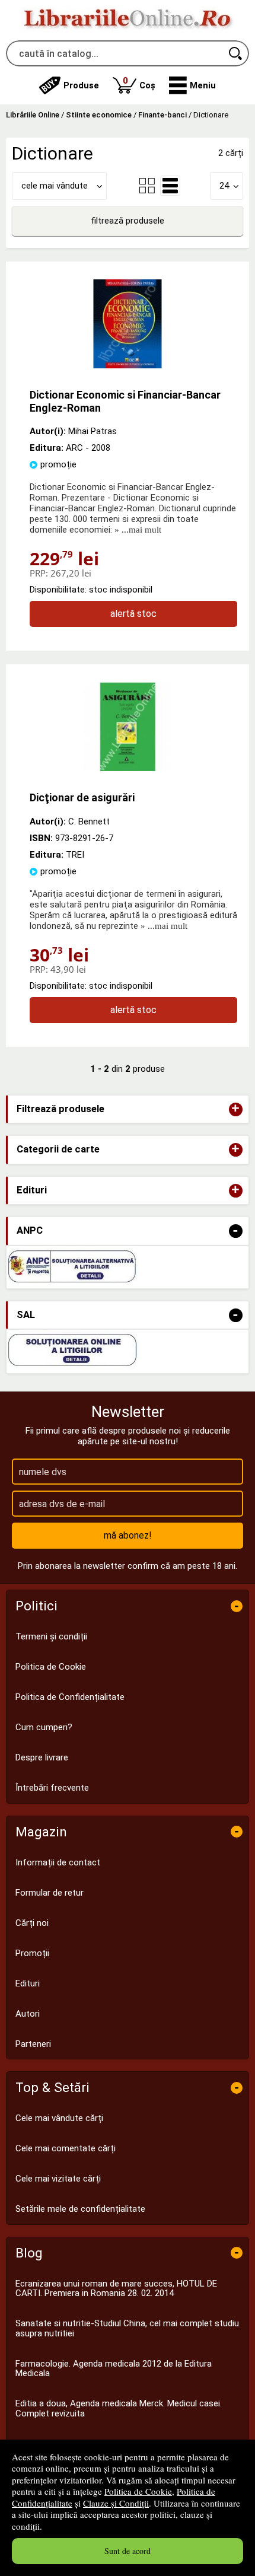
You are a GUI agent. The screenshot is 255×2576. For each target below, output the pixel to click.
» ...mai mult (137, 530)
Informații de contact (58, 1862)
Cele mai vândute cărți (59, 2118)
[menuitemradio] (147, 186)
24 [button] (224, 186)
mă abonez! (128, 1535)
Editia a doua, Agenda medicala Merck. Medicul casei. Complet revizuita (119, 2408)
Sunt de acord (128, 2551)
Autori (28, 2014)
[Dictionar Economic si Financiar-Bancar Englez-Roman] (128, 365)
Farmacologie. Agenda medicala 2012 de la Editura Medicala (114, 2369)
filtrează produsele (128, 221)
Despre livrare (42, 1757)
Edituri (28, 1983)
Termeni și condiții (51, 1636)
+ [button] (235, 1109)
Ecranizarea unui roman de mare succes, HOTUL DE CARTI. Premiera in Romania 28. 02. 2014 (116, 2289)
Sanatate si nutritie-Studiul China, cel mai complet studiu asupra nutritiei (127, 2328)
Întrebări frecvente (52, 1788)
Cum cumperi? (44, 1727)
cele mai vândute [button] (55, 186)
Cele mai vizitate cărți (58, 2179)
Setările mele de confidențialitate (80, 2209)
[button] (192, 85)
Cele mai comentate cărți (66, 2148)
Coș (139, 83)
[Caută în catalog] (236, 53)
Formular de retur (50, 1893)
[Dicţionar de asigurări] (128, 768)
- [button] (235, 1231)
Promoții (32, 1953)
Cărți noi (32, 1923)
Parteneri (33, 2044)
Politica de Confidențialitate (70, 1697)
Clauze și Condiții (116, 2503)
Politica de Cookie (138, 2491)
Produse (81, 85)
